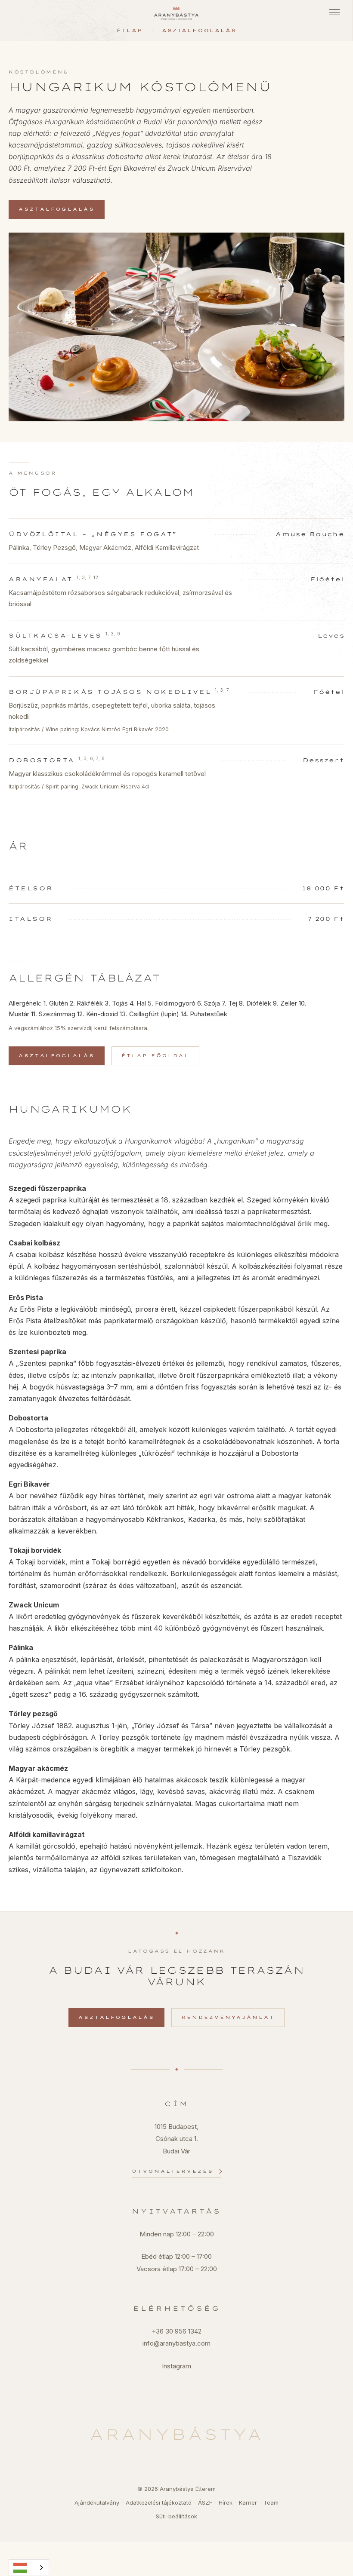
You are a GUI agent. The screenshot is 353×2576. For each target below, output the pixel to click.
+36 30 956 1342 (176, 2331)
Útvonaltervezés (173, 2171)
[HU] (29, 2568)
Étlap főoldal (155, 1056)
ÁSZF (205, 2502)
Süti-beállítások (176, 2516)
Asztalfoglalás (199, 31)
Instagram (176, 2366)
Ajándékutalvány (97, 2502)
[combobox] (29, 2568)
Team (271, 2502)
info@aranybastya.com (176, 2343)
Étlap (130, 31)
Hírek (226, 2502)
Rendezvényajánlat (228, 2017)
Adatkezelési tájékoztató (159, 2502)
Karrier (248, 2502)
